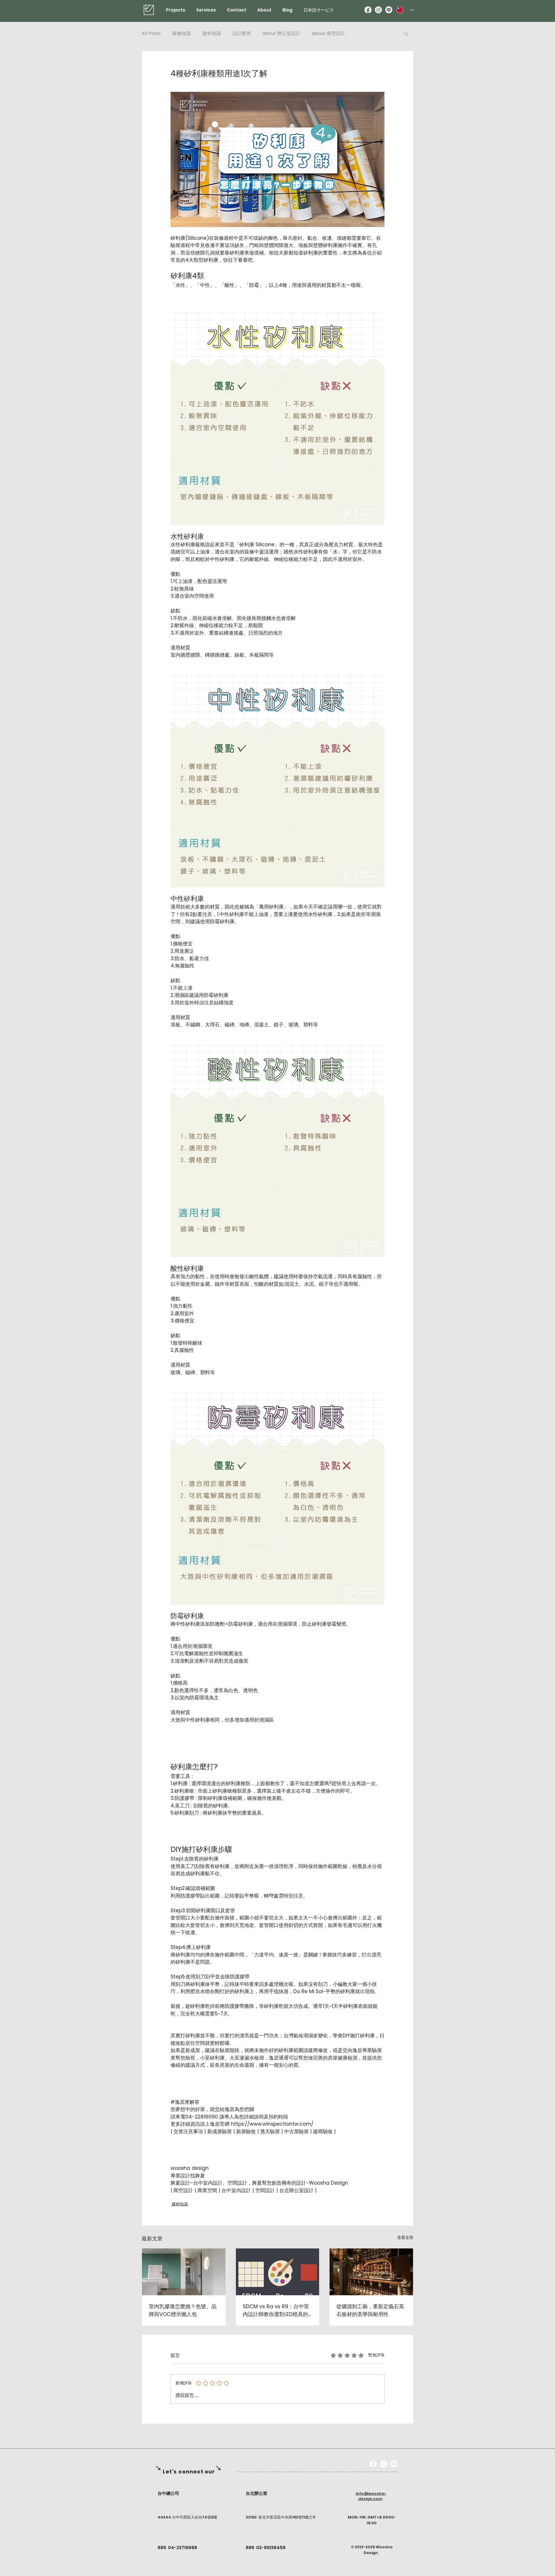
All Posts (151, 34)
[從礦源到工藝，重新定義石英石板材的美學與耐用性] (371, 2272)
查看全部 (405, 2237)
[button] (406, 34)
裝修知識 (182, 34)
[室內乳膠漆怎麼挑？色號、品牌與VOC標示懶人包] (184, 2272)
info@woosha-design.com (371, 2496)
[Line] (389, 10)
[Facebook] (368, 10)
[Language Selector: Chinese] (405, 10)
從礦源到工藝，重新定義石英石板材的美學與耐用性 (370, 2310)
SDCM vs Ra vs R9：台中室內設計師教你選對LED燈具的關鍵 (276, 2310)
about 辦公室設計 (281, 34)
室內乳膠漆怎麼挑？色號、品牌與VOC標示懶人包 (183, 2310)
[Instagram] (378, 10)
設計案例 (242, 34)
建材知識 (212, 34)
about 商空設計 (329, 34)
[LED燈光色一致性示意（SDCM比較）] (278, 2272)
